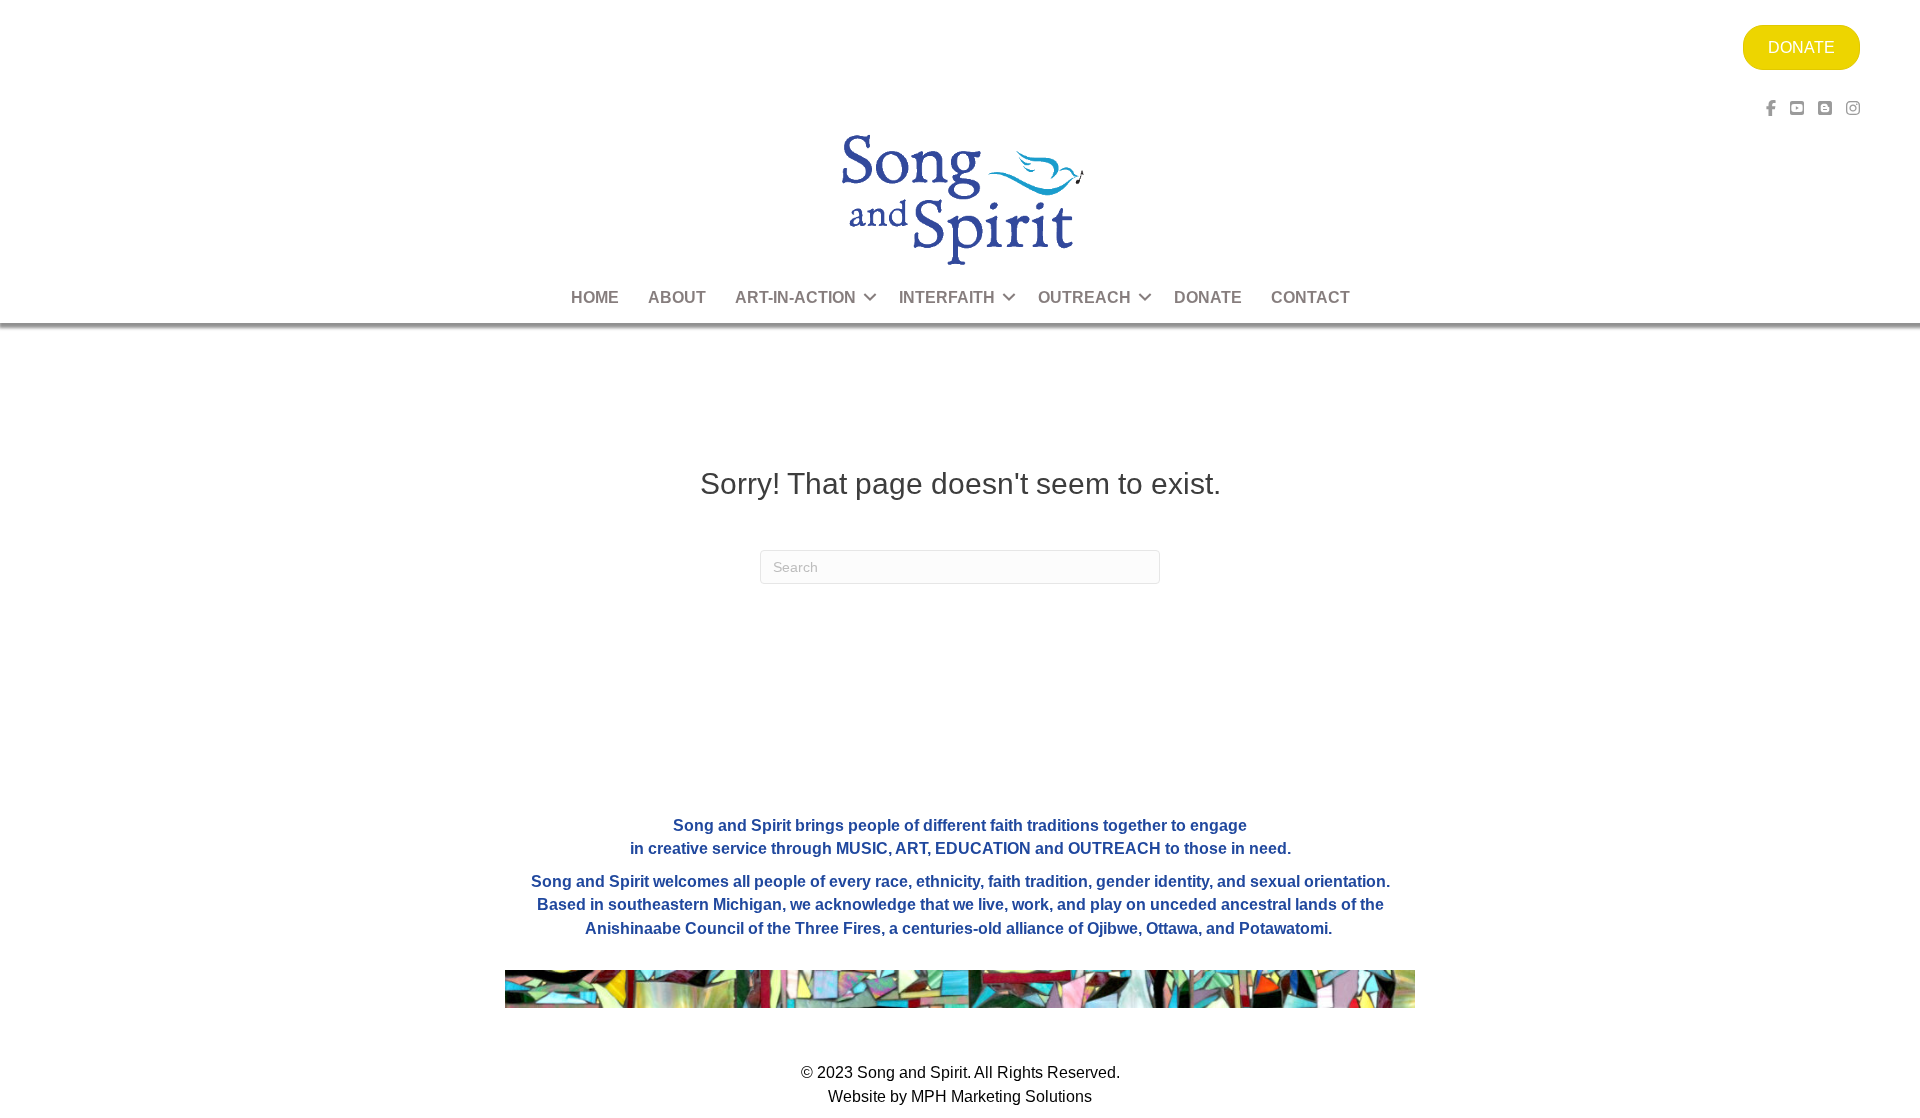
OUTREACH (1084, 297)
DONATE (1208, 297)
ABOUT (677, 297)
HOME (595, 297)
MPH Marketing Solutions (1001, 1096)
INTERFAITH (947, 297)
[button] (870, 297)
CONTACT (1310, 297)
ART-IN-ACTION (795, 297)
